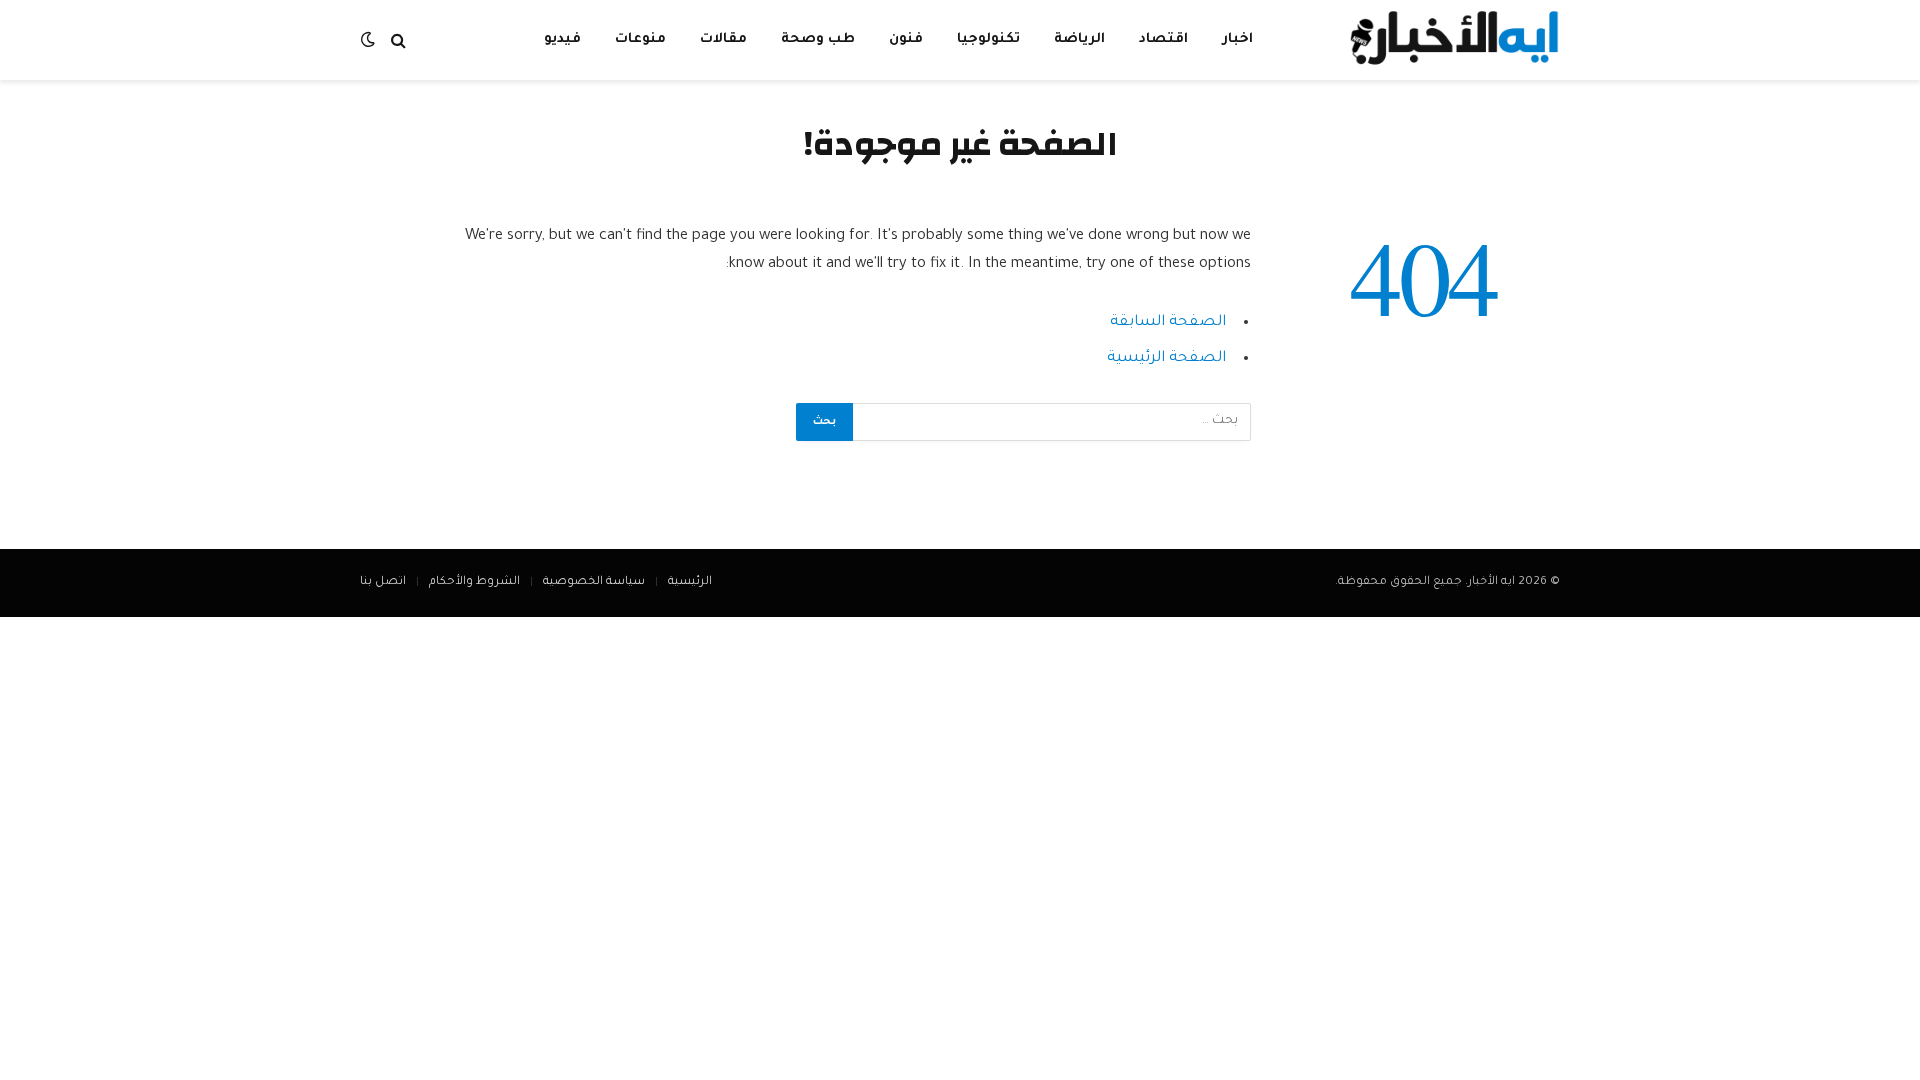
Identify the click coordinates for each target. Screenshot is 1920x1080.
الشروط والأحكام (474, 582)
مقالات (723, 39)
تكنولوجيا (988, 39)
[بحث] (398, 40)
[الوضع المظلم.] (370, 40)
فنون (906, 39)
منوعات (640, 39)
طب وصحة (818, 39)
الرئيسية (690, 582)
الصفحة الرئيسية (1166, 358)
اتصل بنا (383, 582)
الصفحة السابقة (1168, 322)
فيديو (562, 39)
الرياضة (1079, 39)
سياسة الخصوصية (594, 582)
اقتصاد (1163, 39)
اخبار (1237, 39)
